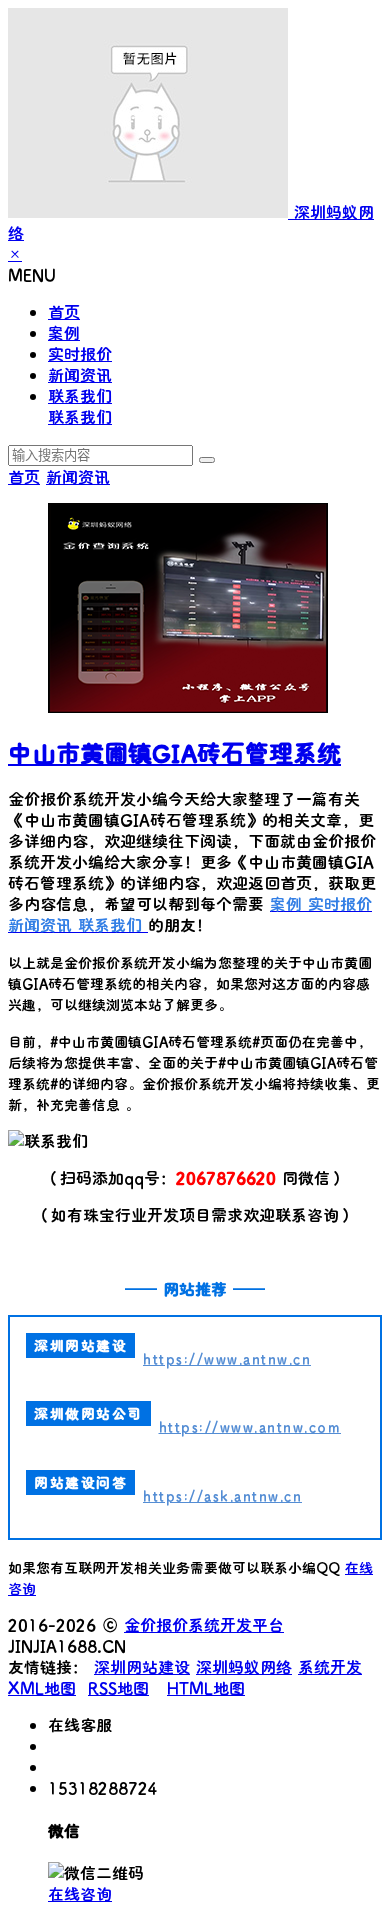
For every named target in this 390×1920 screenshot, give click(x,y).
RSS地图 (118, 1687)
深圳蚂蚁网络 (244, 1666)
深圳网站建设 (142, 1666)
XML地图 (42, 1687)
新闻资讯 (80, 374)
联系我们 (80, 395)
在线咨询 (80, 1893)
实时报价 (80, 353)
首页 (64, 311)
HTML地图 (206, 1687)
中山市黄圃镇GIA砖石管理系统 (174, 752)
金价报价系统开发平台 (204, 1624)
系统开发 (330, 1666)
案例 (64, 332)
